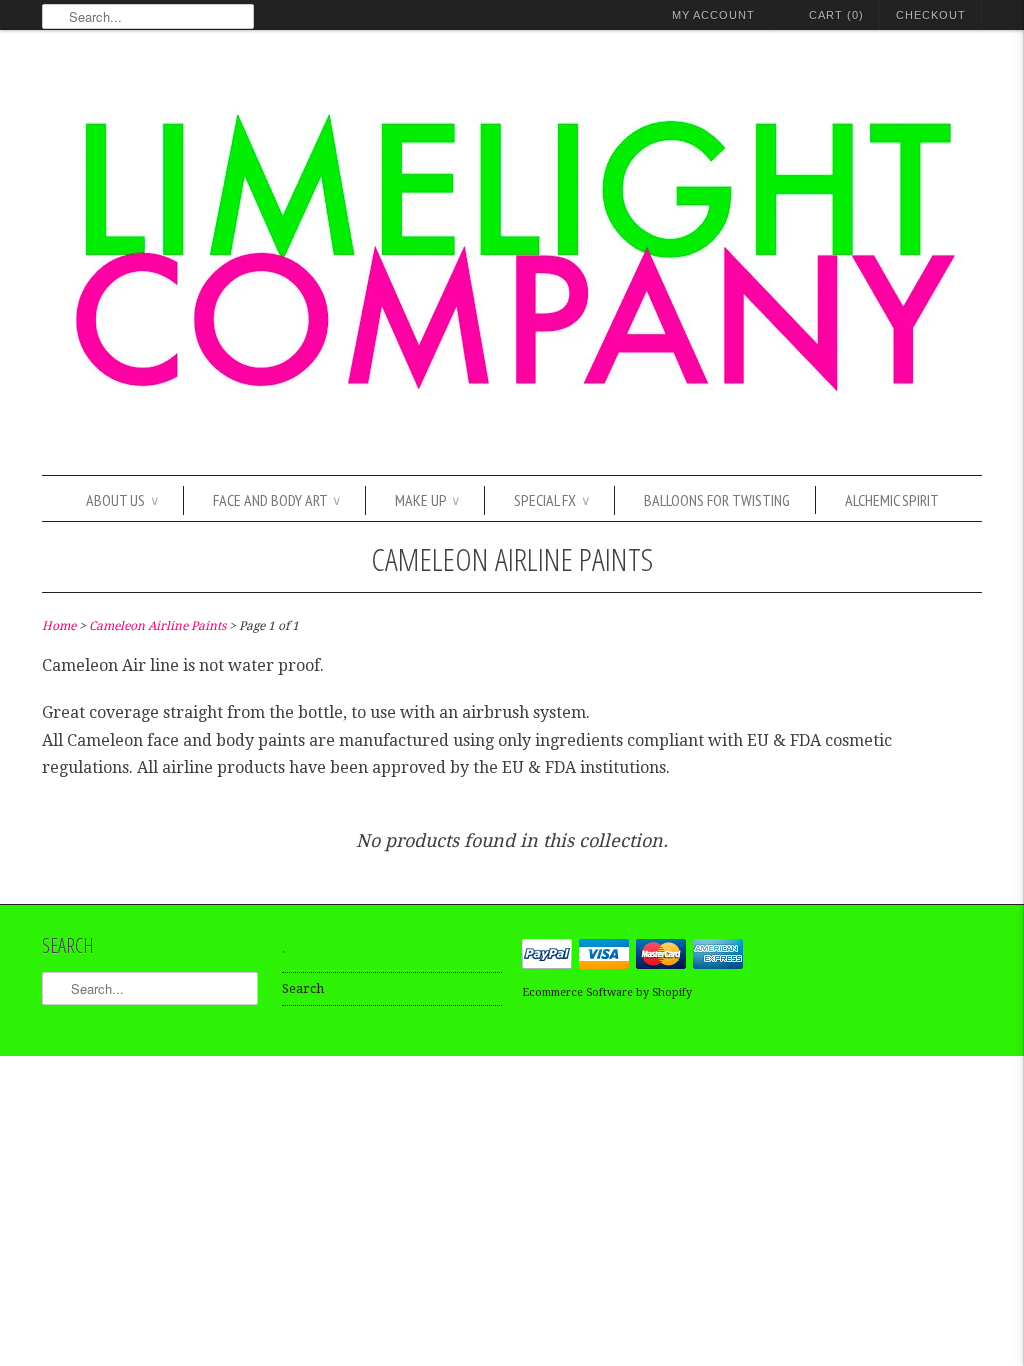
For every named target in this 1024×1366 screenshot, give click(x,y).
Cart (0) (836, 15)
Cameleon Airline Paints (512, 558)
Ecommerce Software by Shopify (607, 992)
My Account (713, 15)
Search (303, 988)
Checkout (931, 15)
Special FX (551, 500)
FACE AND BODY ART (276, 500)
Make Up (427, 500)
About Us (122, 500)
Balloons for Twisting (717, 500)
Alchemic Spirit (892, 500)
